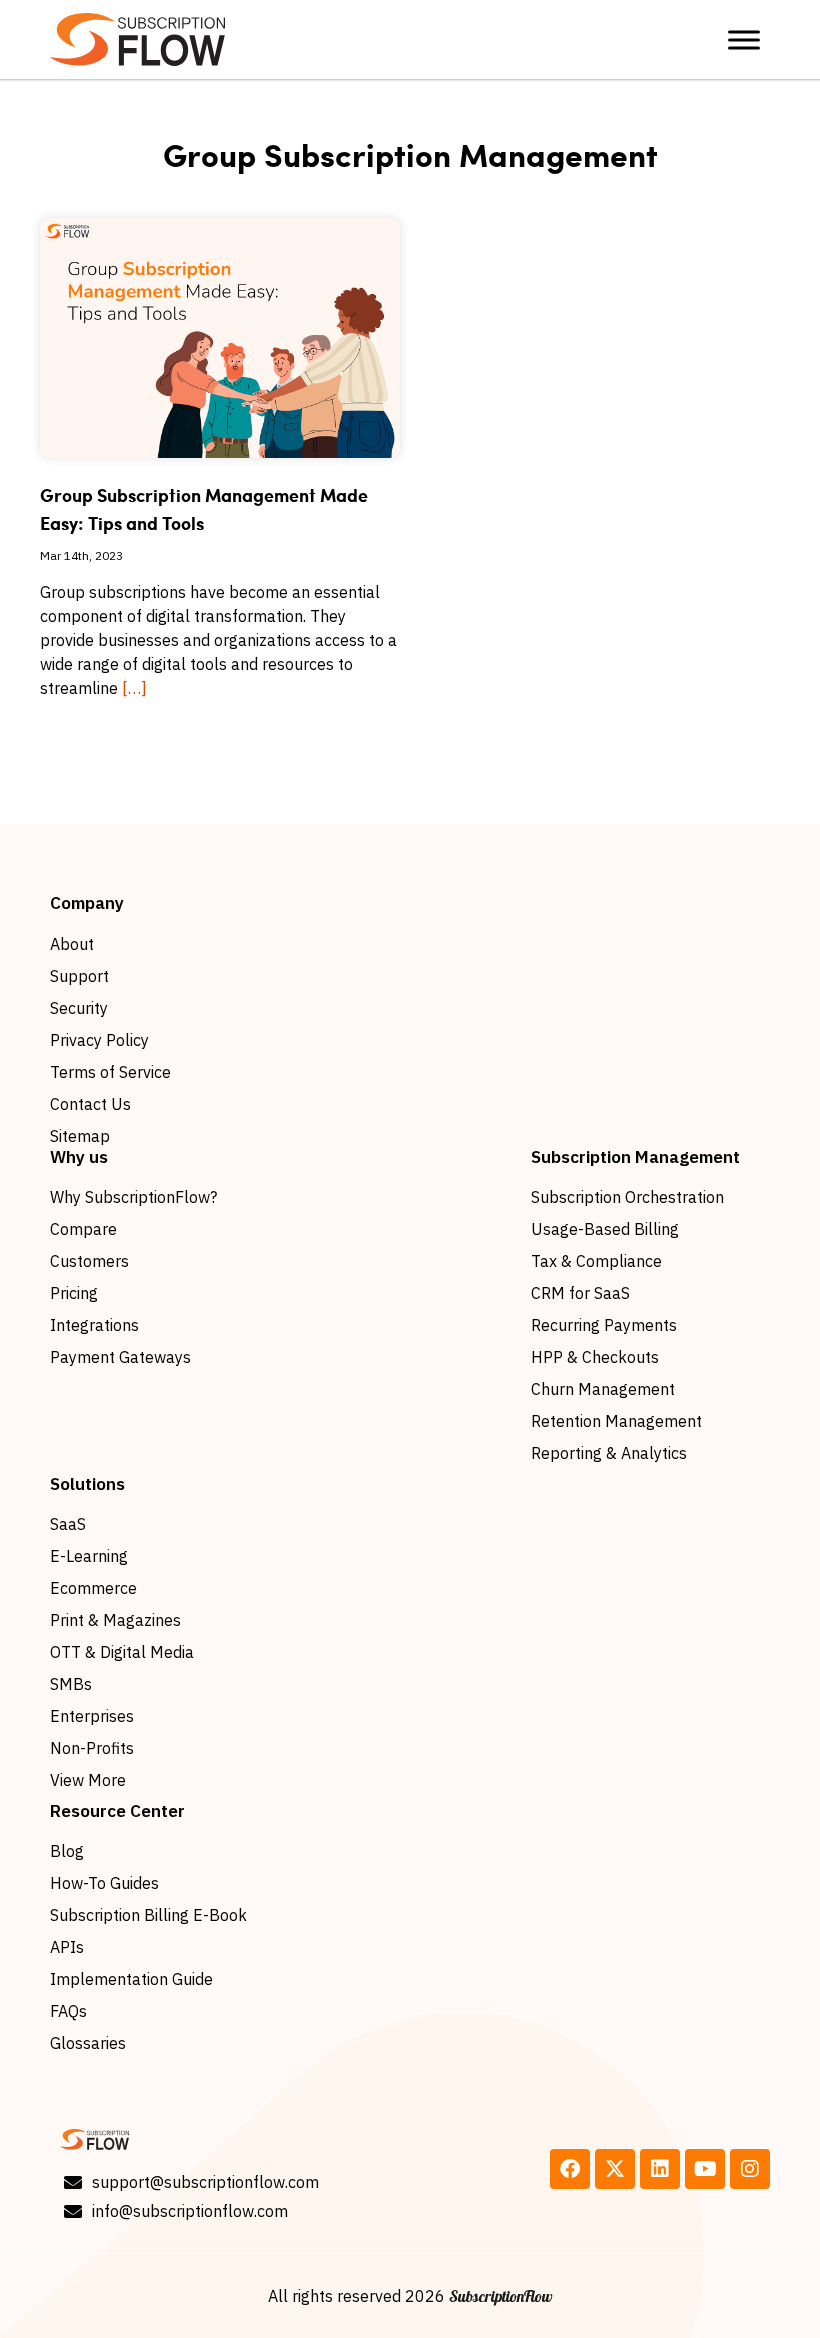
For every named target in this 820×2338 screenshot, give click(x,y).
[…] (134, 688)
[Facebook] (570, 2169)
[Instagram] (750, 2169)
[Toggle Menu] (744, 39)
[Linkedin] (660, 2169)
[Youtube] (705, 2169)
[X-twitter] (615, 2169)
